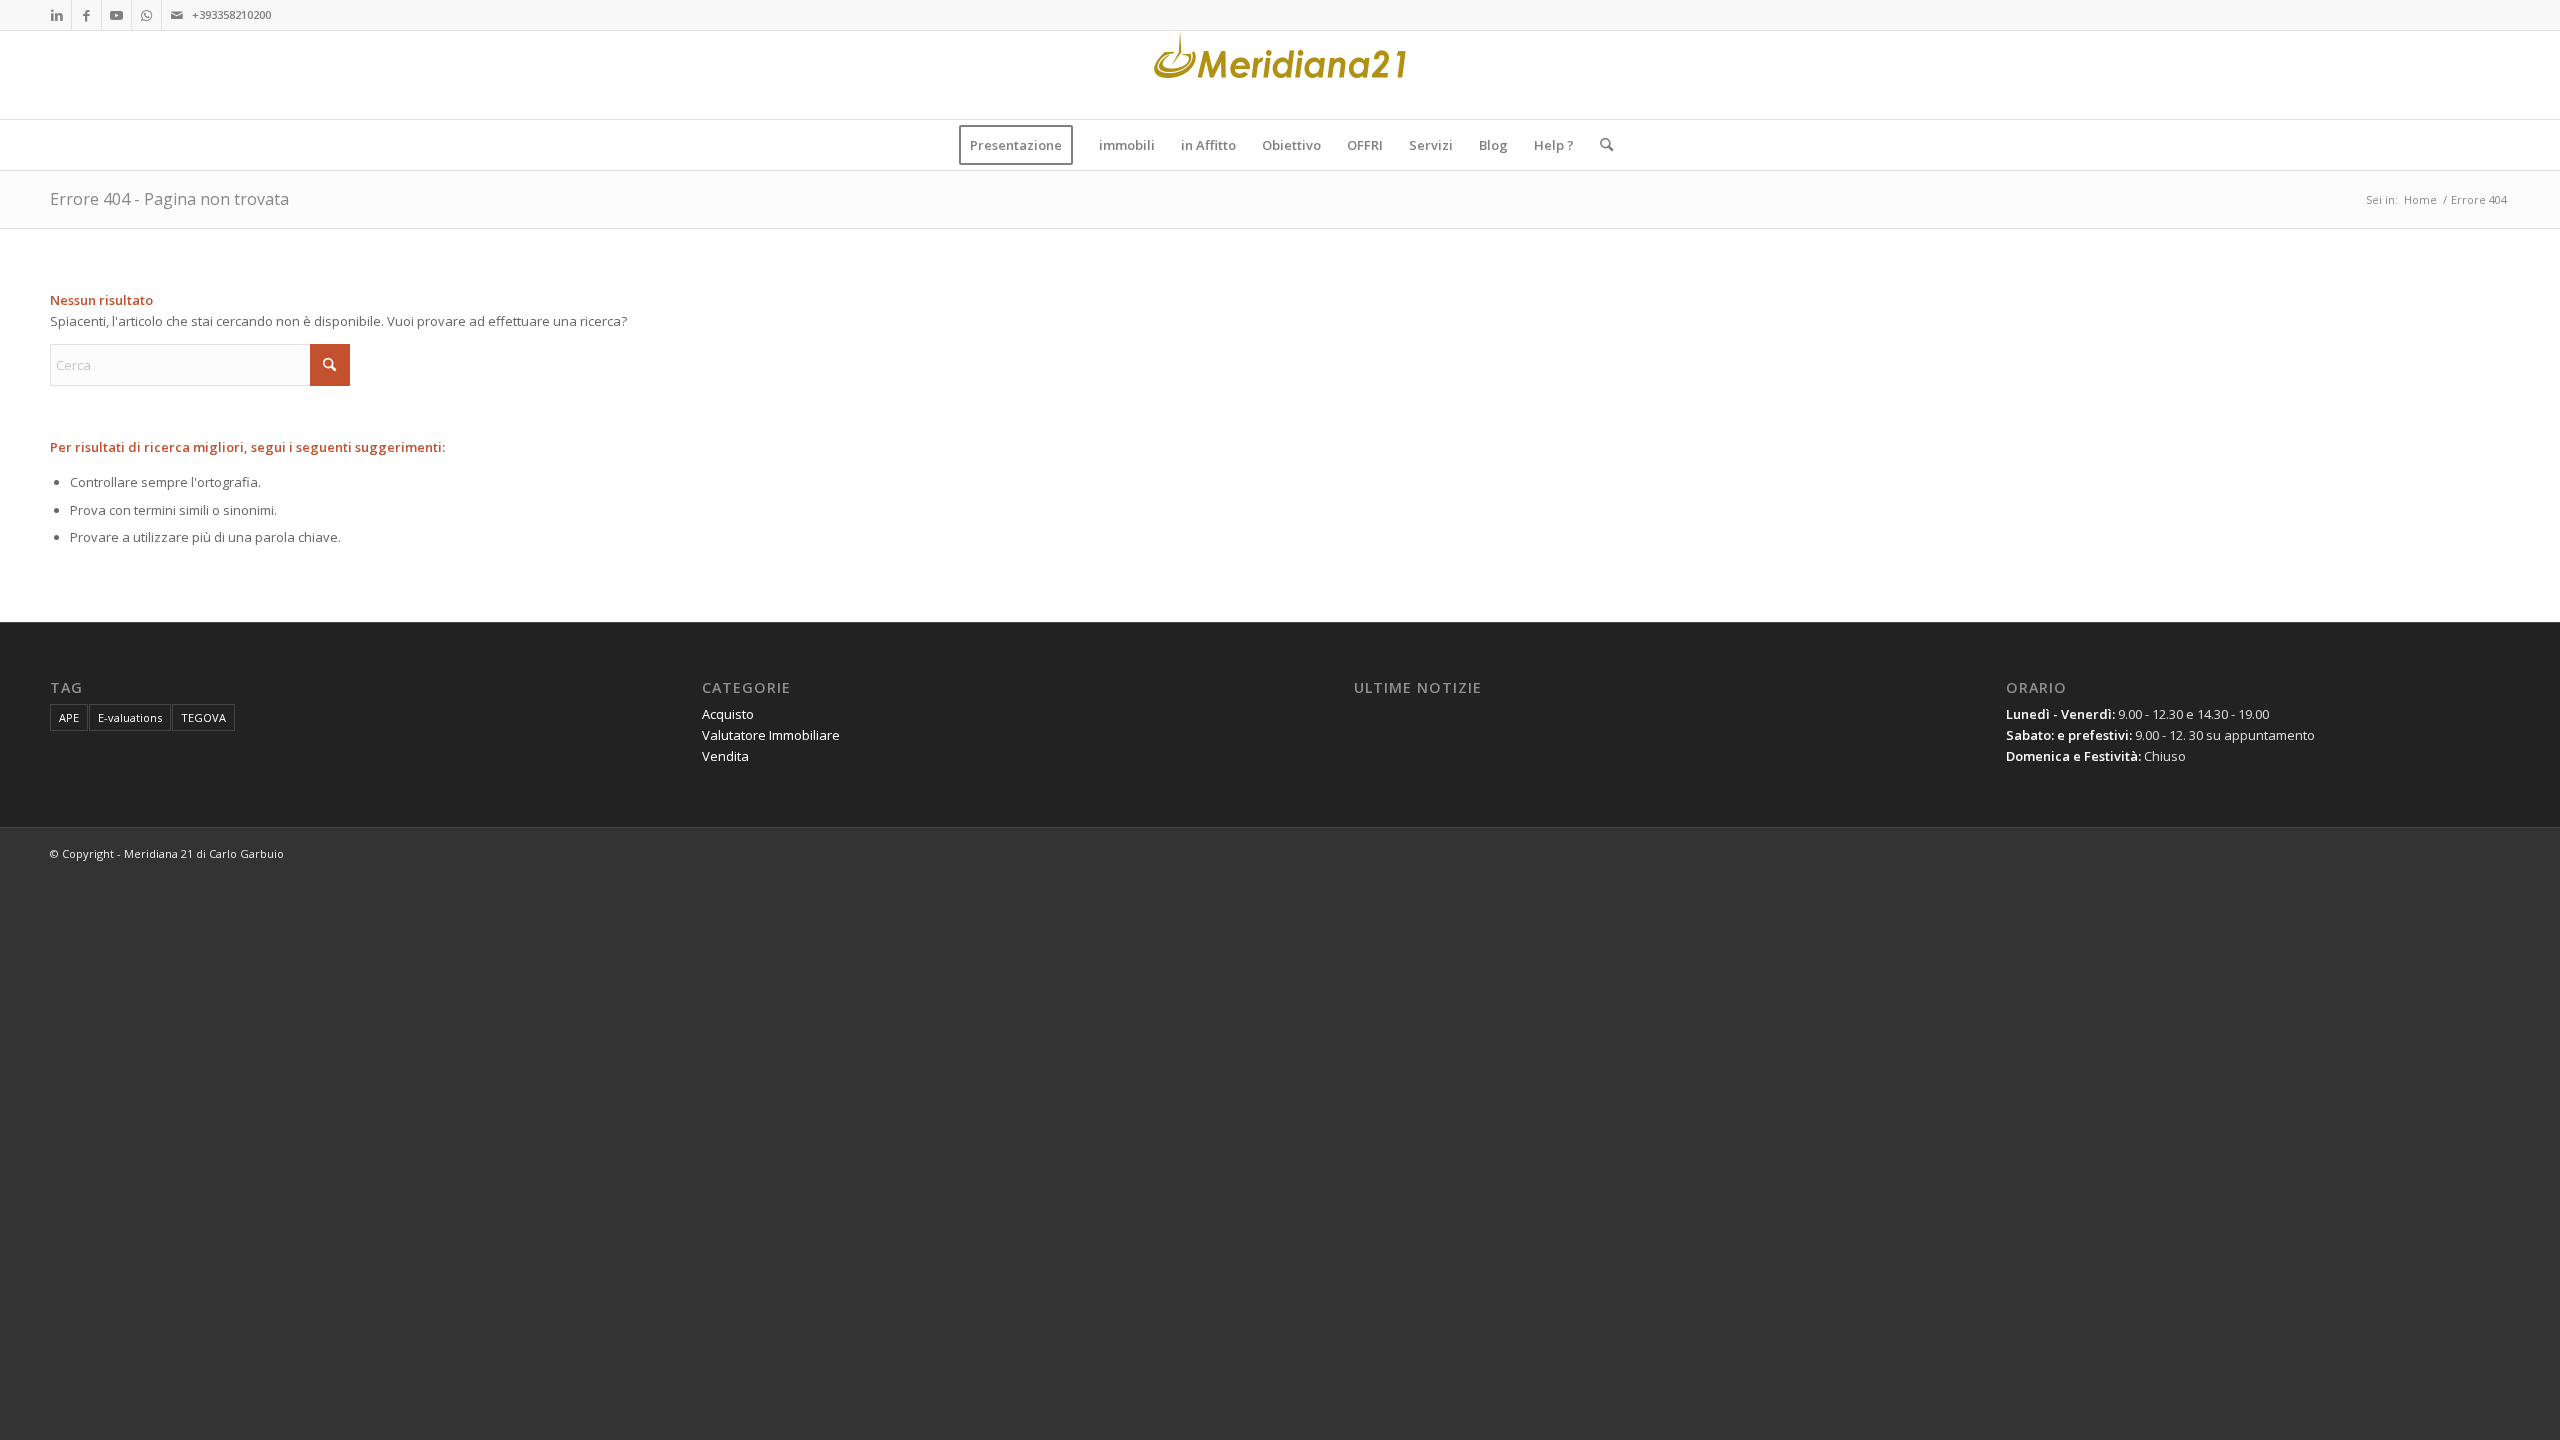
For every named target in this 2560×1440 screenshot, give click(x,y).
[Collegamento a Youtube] (116, 15)
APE (69, 717)
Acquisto (728, 714)
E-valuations (130, 717)
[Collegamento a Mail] (177, 15)
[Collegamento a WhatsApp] (146, 15)
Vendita (725, 756)
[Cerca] (1600, 145)
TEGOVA (203, 717)
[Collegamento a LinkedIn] (56, 15)
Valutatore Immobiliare (771, 735)
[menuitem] (1016, 145)
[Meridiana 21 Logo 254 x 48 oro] (1280, 75)
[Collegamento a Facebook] (86, 15)
